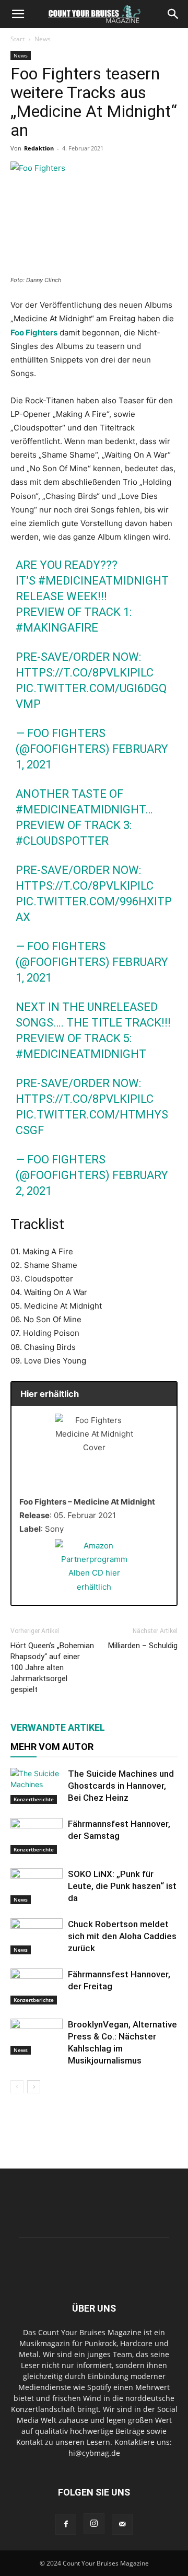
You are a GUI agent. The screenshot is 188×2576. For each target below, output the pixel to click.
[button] (18, 14)
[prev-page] (17, 2087)
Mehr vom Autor (52, 1747)
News (43, 39)
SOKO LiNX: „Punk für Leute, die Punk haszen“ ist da (122, 1886)
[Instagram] (94, 2524)
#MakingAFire (57, 628)
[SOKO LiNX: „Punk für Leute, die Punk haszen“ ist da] (37, 1886)
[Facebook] (66, 2524)
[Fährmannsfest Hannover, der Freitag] (37, 1986)
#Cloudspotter (62, 841)
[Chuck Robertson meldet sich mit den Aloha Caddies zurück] (37, 1936)
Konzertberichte (34, 1799)
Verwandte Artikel (58, 1727)
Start (17, 39)
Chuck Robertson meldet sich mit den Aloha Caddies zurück (122, 1936)
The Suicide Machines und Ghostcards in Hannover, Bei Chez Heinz (121, 1786)
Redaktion (39, 148)
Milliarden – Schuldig (143, 1646)
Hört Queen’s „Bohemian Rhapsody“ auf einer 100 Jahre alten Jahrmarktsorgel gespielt (52, 1668)
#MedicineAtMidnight (103, 581)
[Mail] (122, 2524)
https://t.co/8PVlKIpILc (85, 673)
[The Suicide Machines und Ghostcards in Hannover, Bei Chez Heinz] (37, 1786)
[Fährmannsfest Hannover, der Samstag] (37, 1836)
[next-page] (34, 2087)
